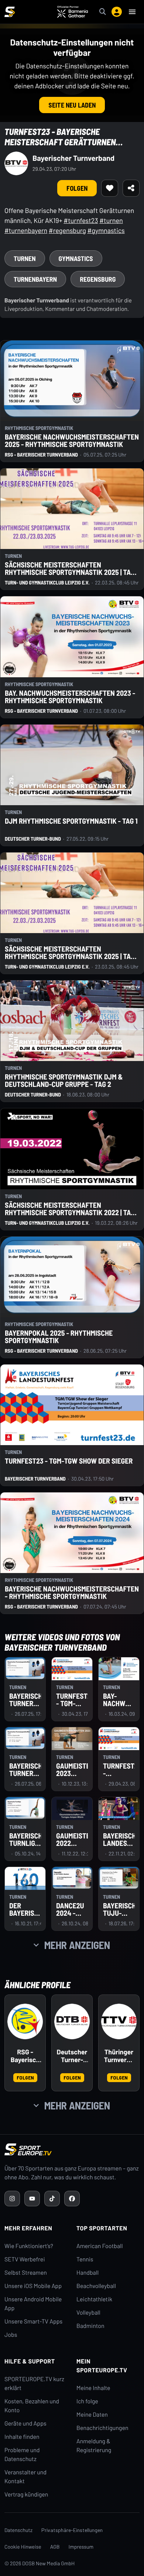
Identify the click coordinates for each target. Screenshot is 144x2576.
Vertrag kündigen (26, 2494)
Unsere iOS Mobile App (33, 2286)
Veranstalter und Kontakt (25, 2477)
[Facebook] (72, 2199)
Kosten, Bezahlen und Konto (32, 2406)
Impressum (81, 2547)
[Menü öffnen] (132, 12)
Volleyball (88, 2313)
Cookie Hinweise (23, 2547)
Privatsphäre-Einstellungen (72, 2530)
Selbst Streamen (26, 2273)
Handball (88, 2273)
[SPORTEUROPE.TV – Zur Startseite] (10, 12)
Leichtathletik (94, 2299)
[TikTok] (52, 2199)
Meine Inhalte (93, 2388)
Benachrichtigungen (102, 2428)
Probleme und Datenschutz (22, 2455)
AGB (55, 2547)
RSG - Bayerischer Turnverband (25, 2056)
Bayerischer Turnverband (73, 158)
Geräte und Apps (25, 2424)
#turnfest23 (81, 220)
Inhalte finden (22, 2437)
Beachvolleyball (96, 2286)
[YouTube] (32, 2199)
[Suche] (103, 12)
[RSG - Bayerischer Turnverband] (25, 2021)
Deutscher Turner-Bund (72, 2056)
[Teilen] (131, 188)
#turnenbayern (26, 230)
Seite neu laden (72, 105)
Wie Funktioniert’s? (29, 2246)
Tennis (85, 2259)
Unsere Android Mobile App (33, 2304)
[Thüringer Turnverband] (119, 2021)
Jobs (11, 2335)
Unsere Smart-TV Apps (33, 2321)
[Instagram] (12, 2199)
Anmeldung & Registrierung (94, 2446)
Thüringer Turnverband (119, 2056)
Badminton (90, 2326)
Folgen (77, 188)
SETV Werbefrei (25, 2259)
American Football (100, 2246)
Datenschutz (18, 2530)
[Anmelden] (117, 12)
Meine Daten (92, 2415)
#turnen (111, 220)
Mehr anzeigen (77, 1945)
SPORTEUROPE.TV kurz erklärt (34, 2384)
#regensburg (67, 230)
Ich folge (87, 2401)
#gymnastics (106, 230)
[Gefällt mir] (110, 188)
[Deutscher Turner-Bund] (72, 2021)
